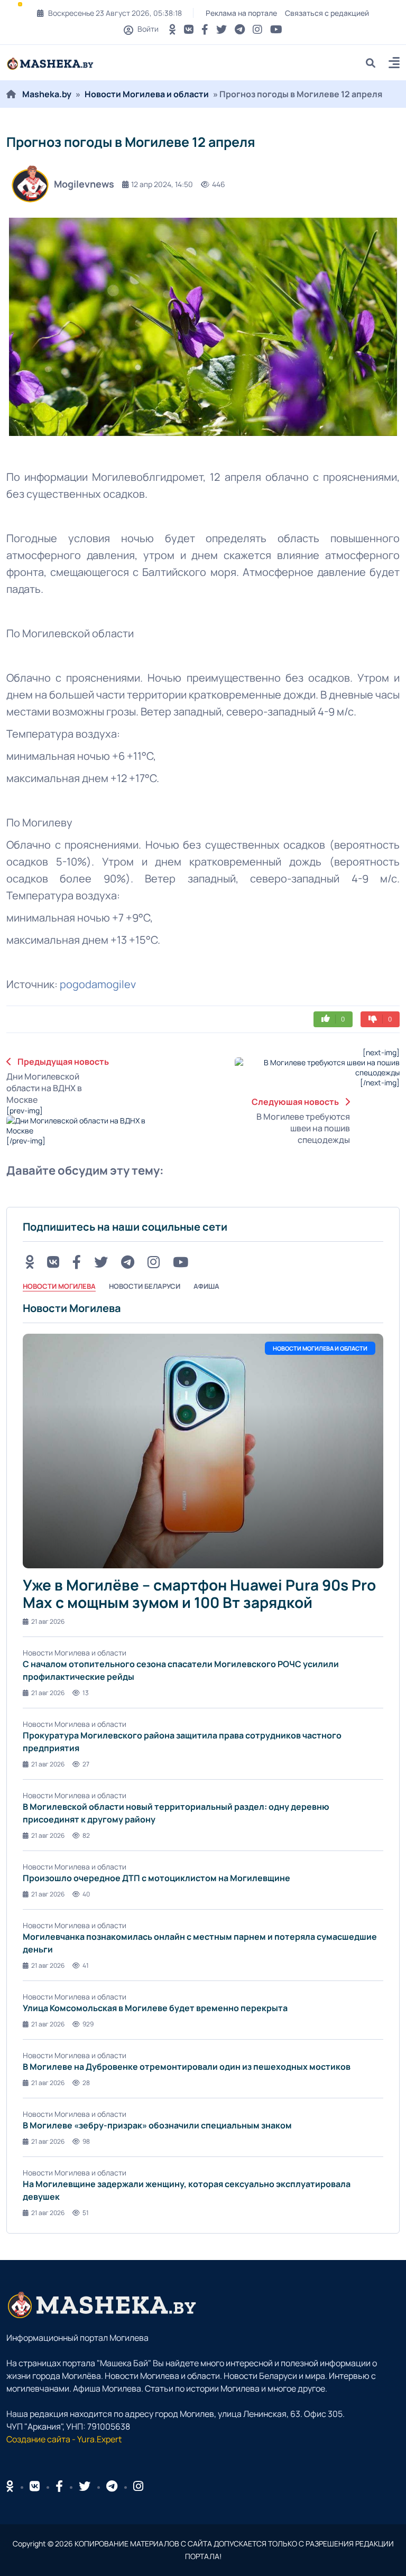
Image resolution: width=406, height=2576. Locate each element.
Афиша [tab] (206, 1286)
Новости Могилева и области (147, 94)
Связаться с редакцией (327, 13)
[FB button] (205, 29)
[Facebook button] (59, 2486)
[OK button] (173, 29)
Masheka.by (47, 94)
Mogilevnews (84, 184)
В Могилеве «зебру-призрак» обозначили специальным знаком (157, 2125)
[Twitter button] (222, 29)
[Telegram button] (240, 29)
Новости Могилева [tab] (59, 1286)
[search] (375, 63)
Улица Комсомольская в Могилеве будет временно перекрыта (155, 2008)
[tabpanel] (203, 1759)
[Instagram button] (257, 29)
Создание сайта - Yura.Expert (64, 2439)
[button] (394, 64)
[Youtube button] (276, 29)
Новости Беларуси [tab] (145, 1286)
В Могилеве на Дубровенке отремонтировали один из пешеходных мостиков (187, 2067)
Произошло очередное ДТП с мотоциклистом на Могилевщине (156, 1878)
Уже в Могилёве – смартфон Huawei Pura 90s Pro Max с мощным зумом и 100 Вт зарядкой (199, 1594)
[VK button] (189, 29)
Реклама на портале (241, 13)
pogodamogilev (98, 984)
